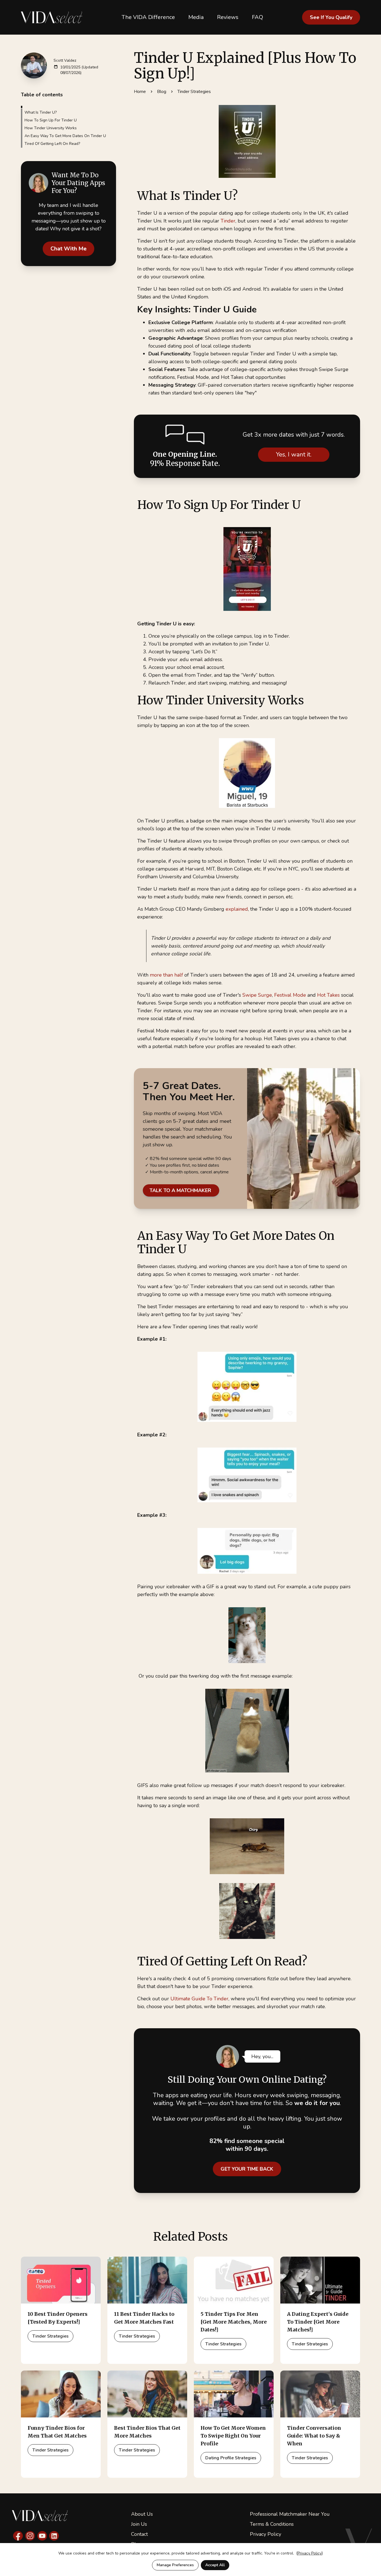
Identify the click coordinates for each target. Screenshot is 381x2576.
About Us (142, 2514)
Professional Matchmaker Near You (290, 2514)
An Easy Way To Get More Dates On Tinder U (65, 136)
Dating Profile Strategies (231, 2458)
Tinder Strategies (194, 92)
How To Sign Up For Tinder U (51, 120)
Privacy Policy (266, 2534)
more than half (166, 975)
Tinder (228, 221)
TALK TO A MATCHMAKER (181, 1190)
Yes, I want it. (294, 455)
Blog (162, 92)
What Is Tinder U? (41, 112)
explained (237, 909)
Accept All (215, 2565)
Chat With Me (68, 249)
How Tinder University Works (51, 128)
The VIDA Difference (148, 17)
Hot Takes (328, 995)
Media (196, 17)
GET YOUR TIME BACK (247, 2169)
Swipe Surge (257, 995)
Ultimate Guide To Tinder (199, 1999)
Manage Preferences (175, 2565)
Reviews (228, 17)
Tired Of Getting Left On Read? (52, 144)
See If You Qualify (331, 17)
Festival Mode (290, 995)
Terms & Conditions (272, 2524)
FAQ (257, 17)
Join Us (139, 2524)
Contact (139, 2534)
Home (140, 92)
